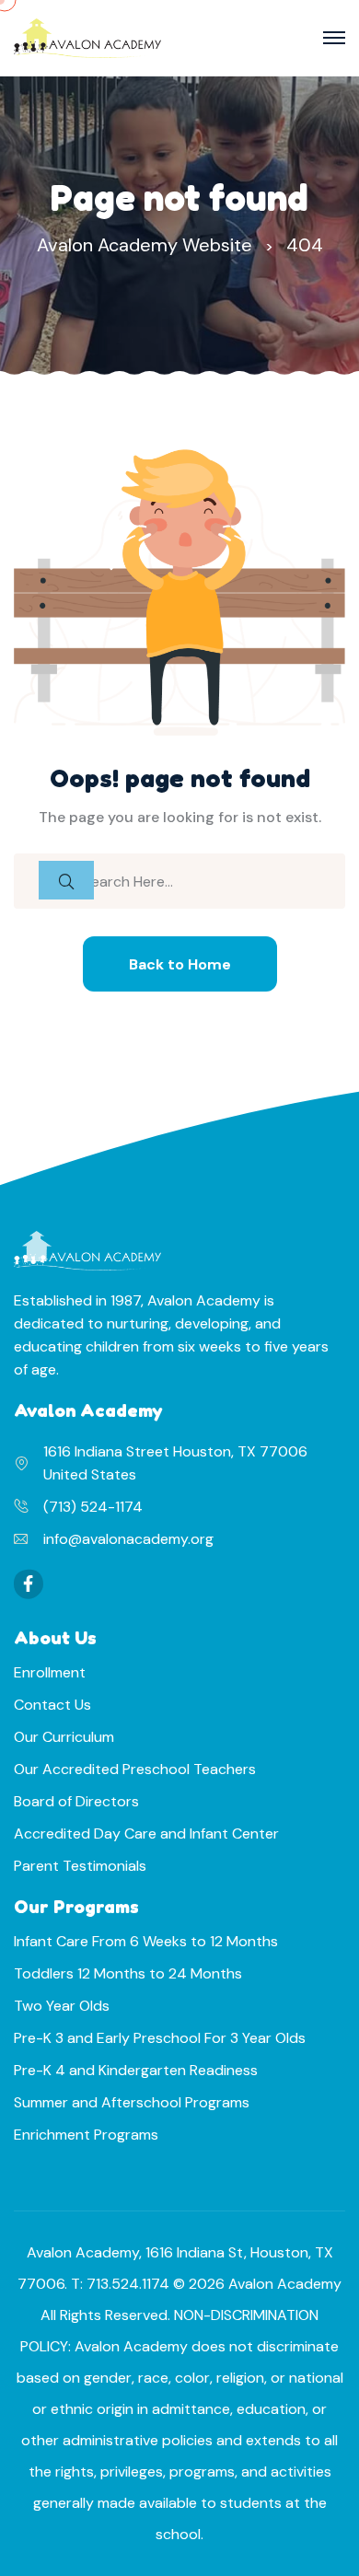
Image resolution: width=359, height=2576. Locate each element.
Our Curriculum (64, 1737)
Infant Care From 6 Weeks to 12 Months (146, 1941)
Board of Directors (76, 1801)
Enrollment (50, 1672)
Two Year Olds (62, 2006)
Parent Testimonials (80, 1866)
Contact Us (52, 1705)
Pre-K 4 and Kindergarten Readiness (136, 2070)
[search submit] (66, 880)
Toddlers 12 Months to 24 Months (128, 1973)
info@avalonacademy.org (128, 1539)
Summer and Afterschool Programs (132, 2102)
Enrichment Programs (86, 2135)
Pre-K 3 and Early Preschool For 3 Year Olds (160, 2038)
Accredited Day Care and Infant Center (146, 1833)
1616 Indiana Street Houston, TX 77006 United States (175, 1463)
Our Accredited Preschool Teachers (135, 1769)
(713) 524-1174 (93, 1507)
